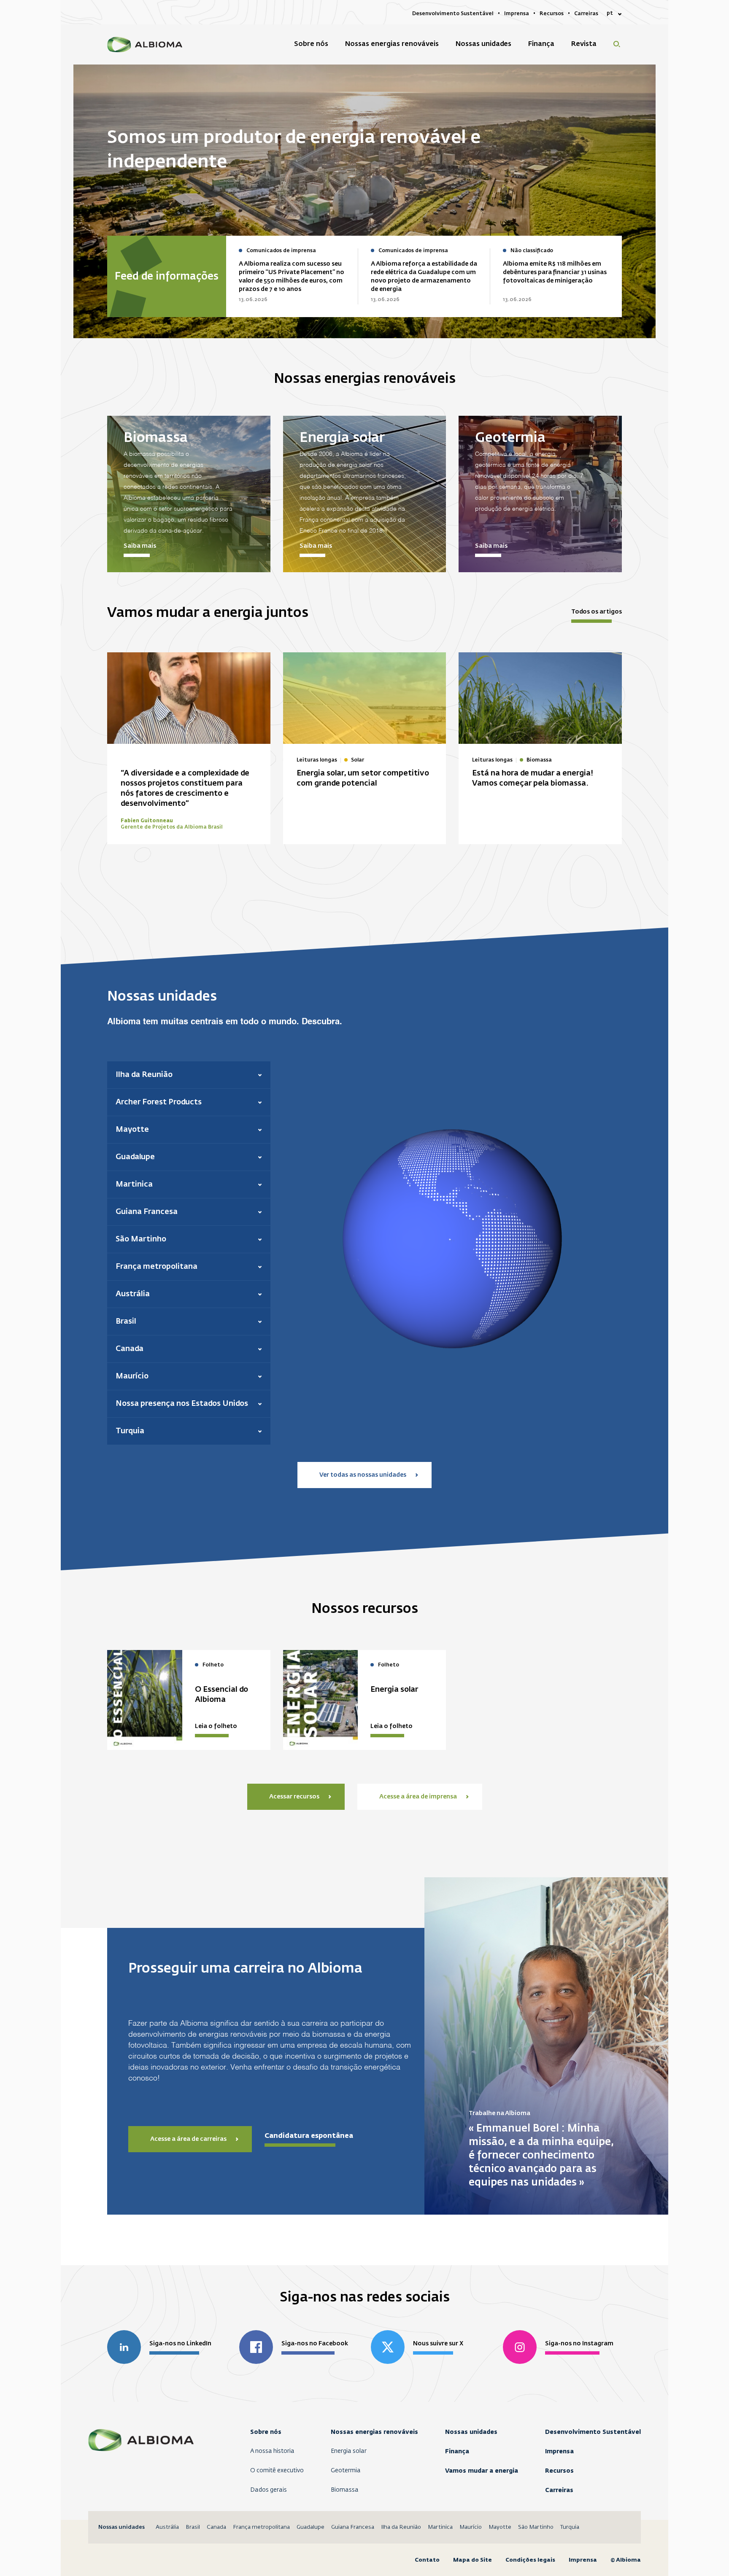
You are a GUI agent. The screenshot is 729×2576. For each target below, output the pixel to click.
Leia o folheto (216, 1726)
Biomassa (345, 2490)
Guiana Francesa (353, 2527)
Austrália (167, 2527)
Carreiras (559, 2490)
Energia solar (349, 2451)
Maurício (471, 2527)
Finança (457, 2451)
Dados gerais (269, 2490)
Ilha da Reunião (401, 2527)
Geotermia (346, 2471)
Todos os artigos (597, 612)
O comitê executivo (277, 2471)
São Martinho (536, 2527)
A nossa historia (272, 2451)
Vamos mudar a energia (482, 2471)
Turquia (570, 2527)
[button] (189, 1075)
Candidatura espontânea (309, 2136)
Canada (216, 2527)
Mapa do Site (472, 2560)
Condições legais (530, 2560)
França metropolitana (261, 2527)
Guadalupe (310, 2527)
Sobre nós (266, 2432)
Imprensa (559, 2451)
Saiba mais (140, 546)
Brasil (193, 2527)
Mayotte (500, 2527)
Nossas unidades (471, 2432)
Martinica (440, 2527)
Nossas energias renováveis (374, 2432)
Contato (427, 2560)
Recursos (559, 2471)
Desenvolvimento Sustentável (593, 2432)
